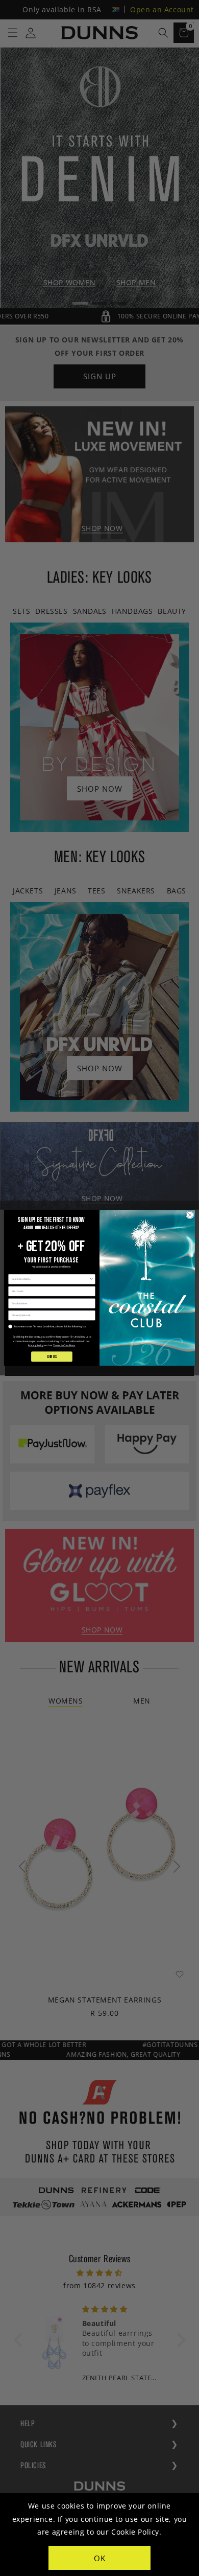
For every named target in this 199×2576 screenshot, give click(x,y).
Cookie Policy (135, 2532)
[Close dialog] (190, 1215)
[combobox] (51, 1280)
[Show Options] (91, 1280)
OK (100, 2558)
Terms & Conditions (64, 1346)
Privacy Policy (36, 1346)
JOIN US (52, 1357)
